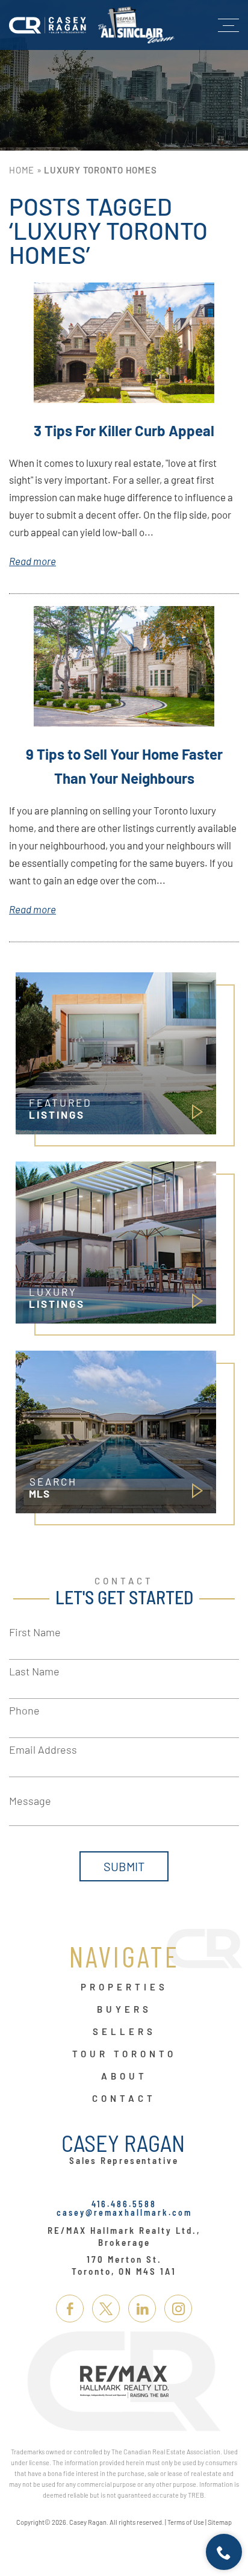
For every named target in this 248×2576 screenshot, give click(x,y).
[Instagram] (178, 2309)
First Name (35, 1632)
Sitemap (220, 2522)
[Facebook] (70, 2309)
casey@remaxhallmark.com (124, 2212)
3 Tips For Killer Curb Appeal (124, 430)
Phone (24, 1710)
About (124, 2077)
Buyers (124, 2010)
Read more (33, 561)
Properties (124, 1987)
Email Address (43, 1749)
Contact (124, 2099)
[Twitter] (106, 2309)
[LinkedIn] (142, 2309)
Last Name (34, 1671)
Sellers (124, 2032)
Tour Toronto (124, 2054)
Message (30, 1801)
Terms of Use (186, 2522)
